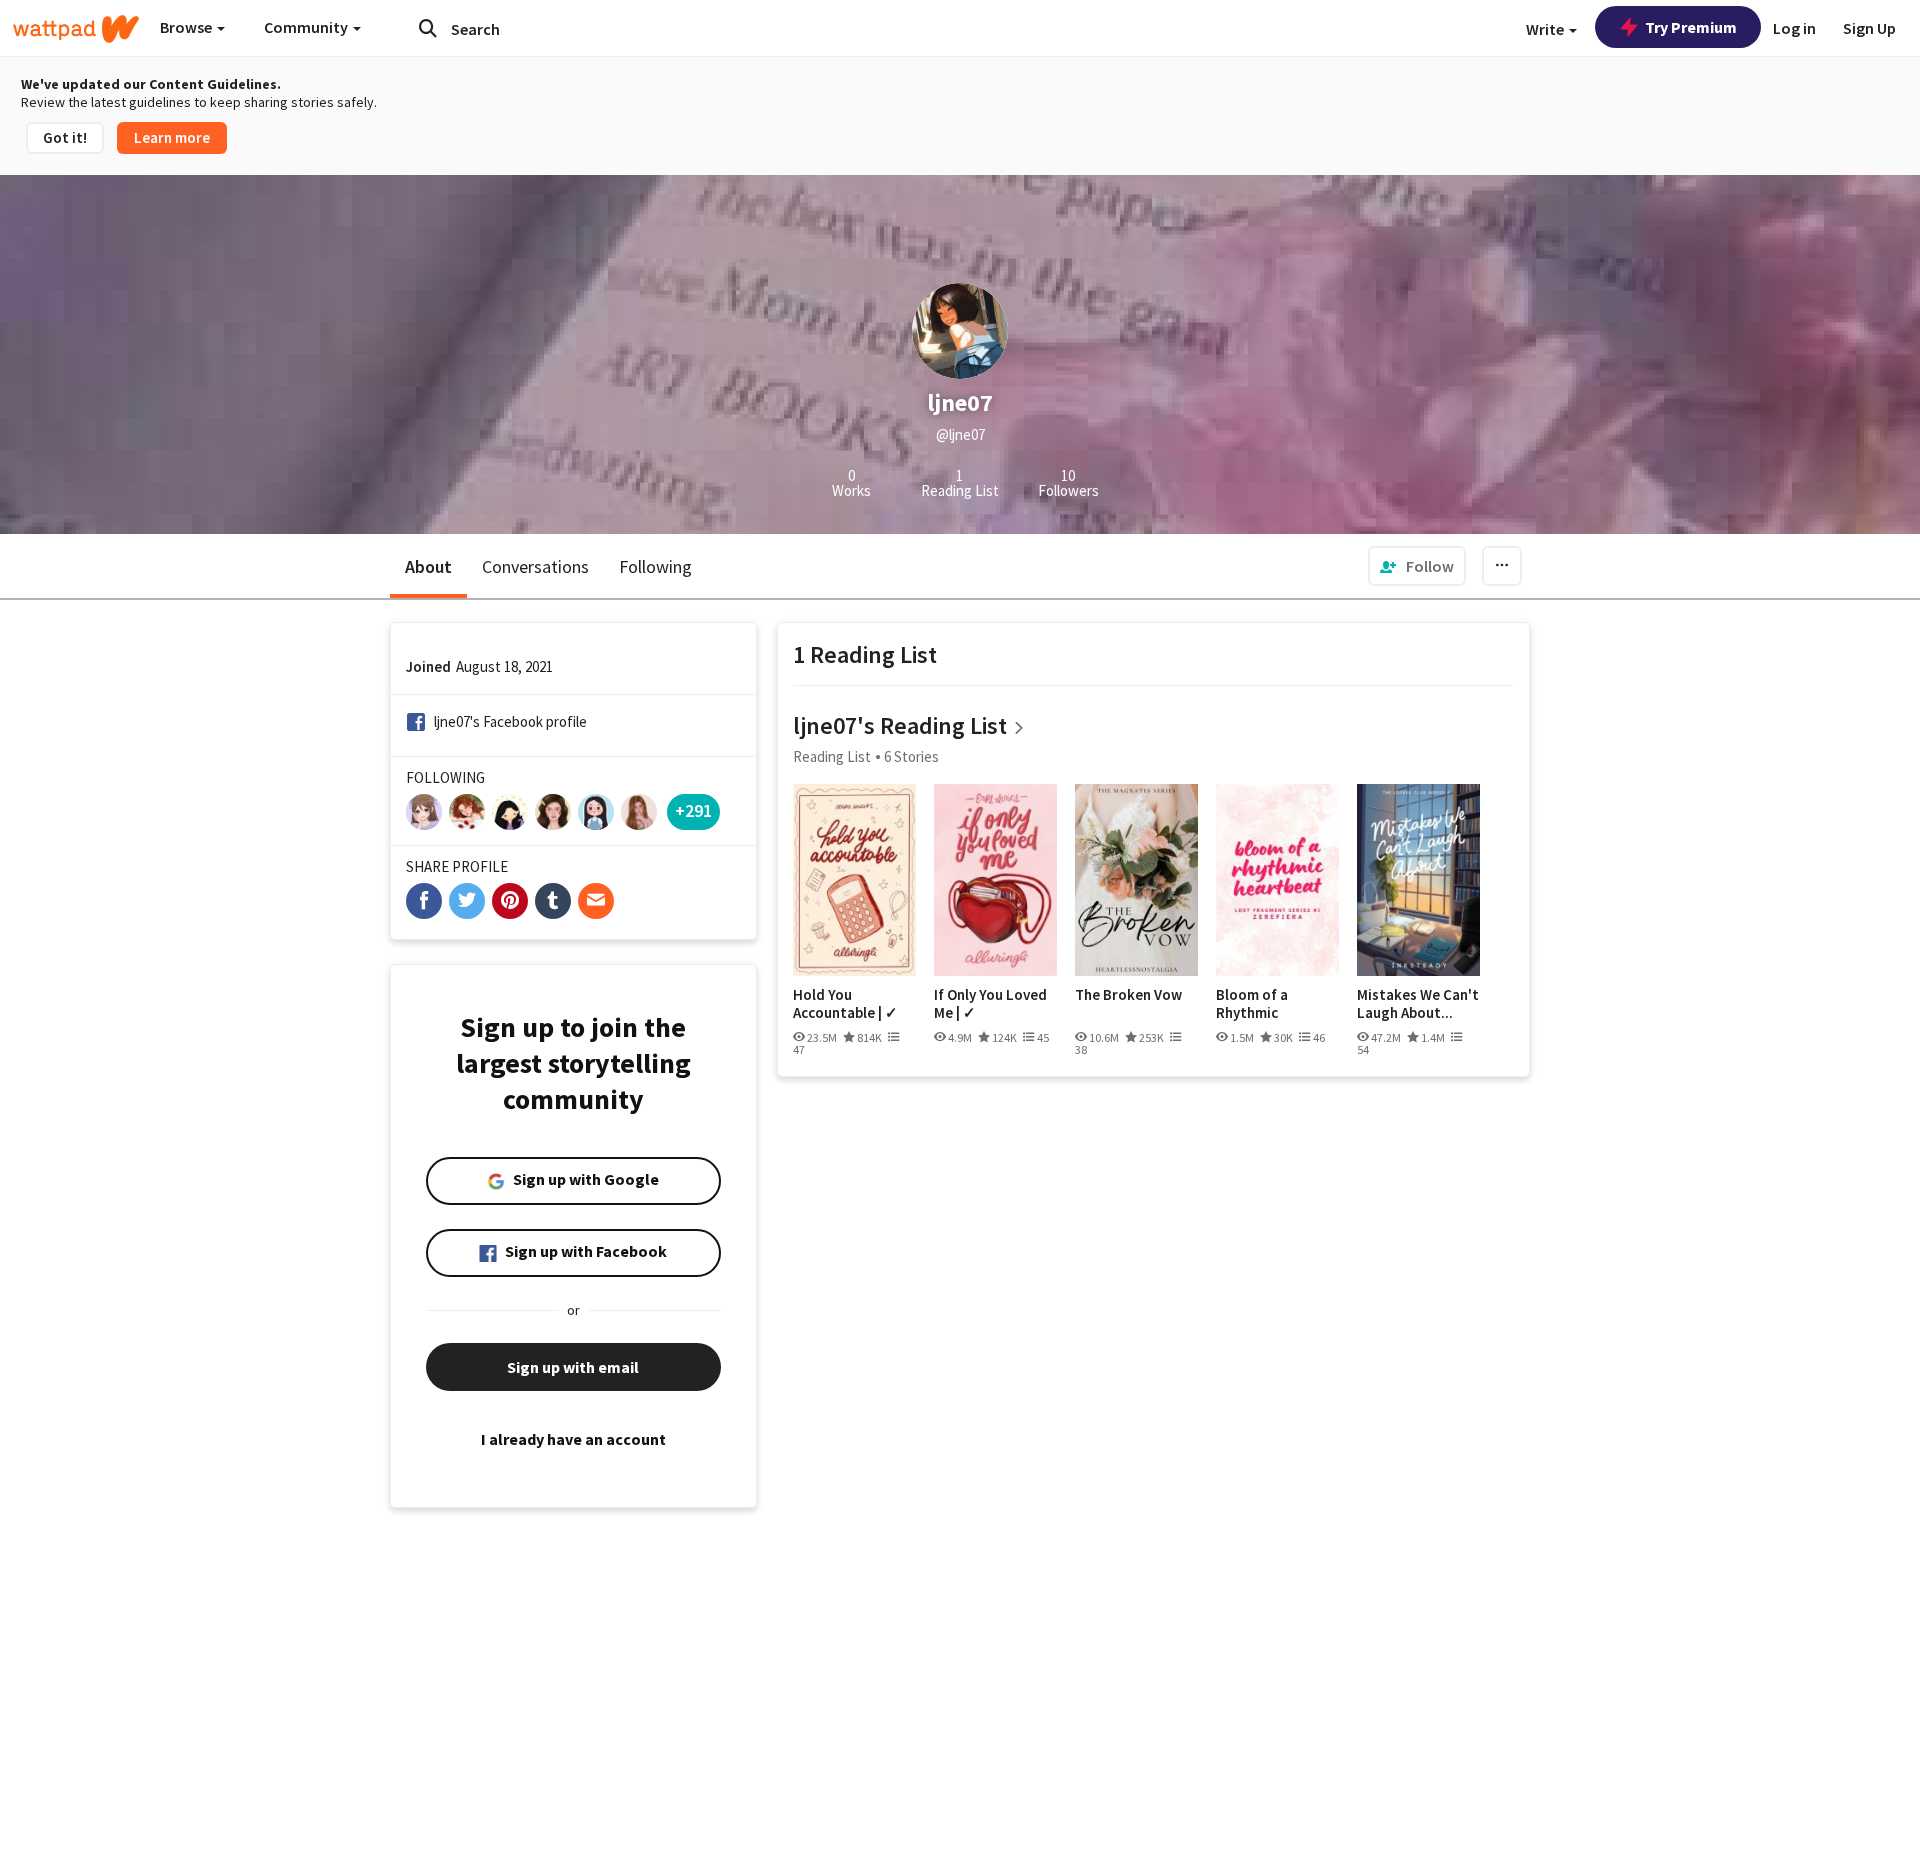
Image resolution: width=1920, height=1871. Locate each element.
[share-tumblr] (553, 901)
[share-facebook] (424, 901)
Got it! (65, 137)
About (428, 566)
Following (655, 566)
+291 (693, 810)
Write (1546, 29)
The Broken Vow (1128, 995)
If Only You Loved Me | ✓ (990, 1003)
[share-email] (596, 901)
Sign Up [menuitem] (1869, 28)
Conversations (535, 566)
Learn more (172, 137)
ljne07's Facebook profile (510, 721)
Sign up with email (573, 1367)
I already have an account (573, 1439)
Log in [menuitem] (1794, 28)
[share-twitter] (467, 901)
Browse (187, 27)
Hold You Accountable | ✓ (845, 1003)
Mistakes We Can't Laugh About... (1418, 1003)
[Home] (76, 29)
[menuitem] (1417, 566)
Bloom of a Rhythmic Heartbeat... (1257, 1003)
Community (307, 27)
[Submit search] (428, 28)
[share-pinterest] (510, 901)
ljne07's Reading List (900, 725)
